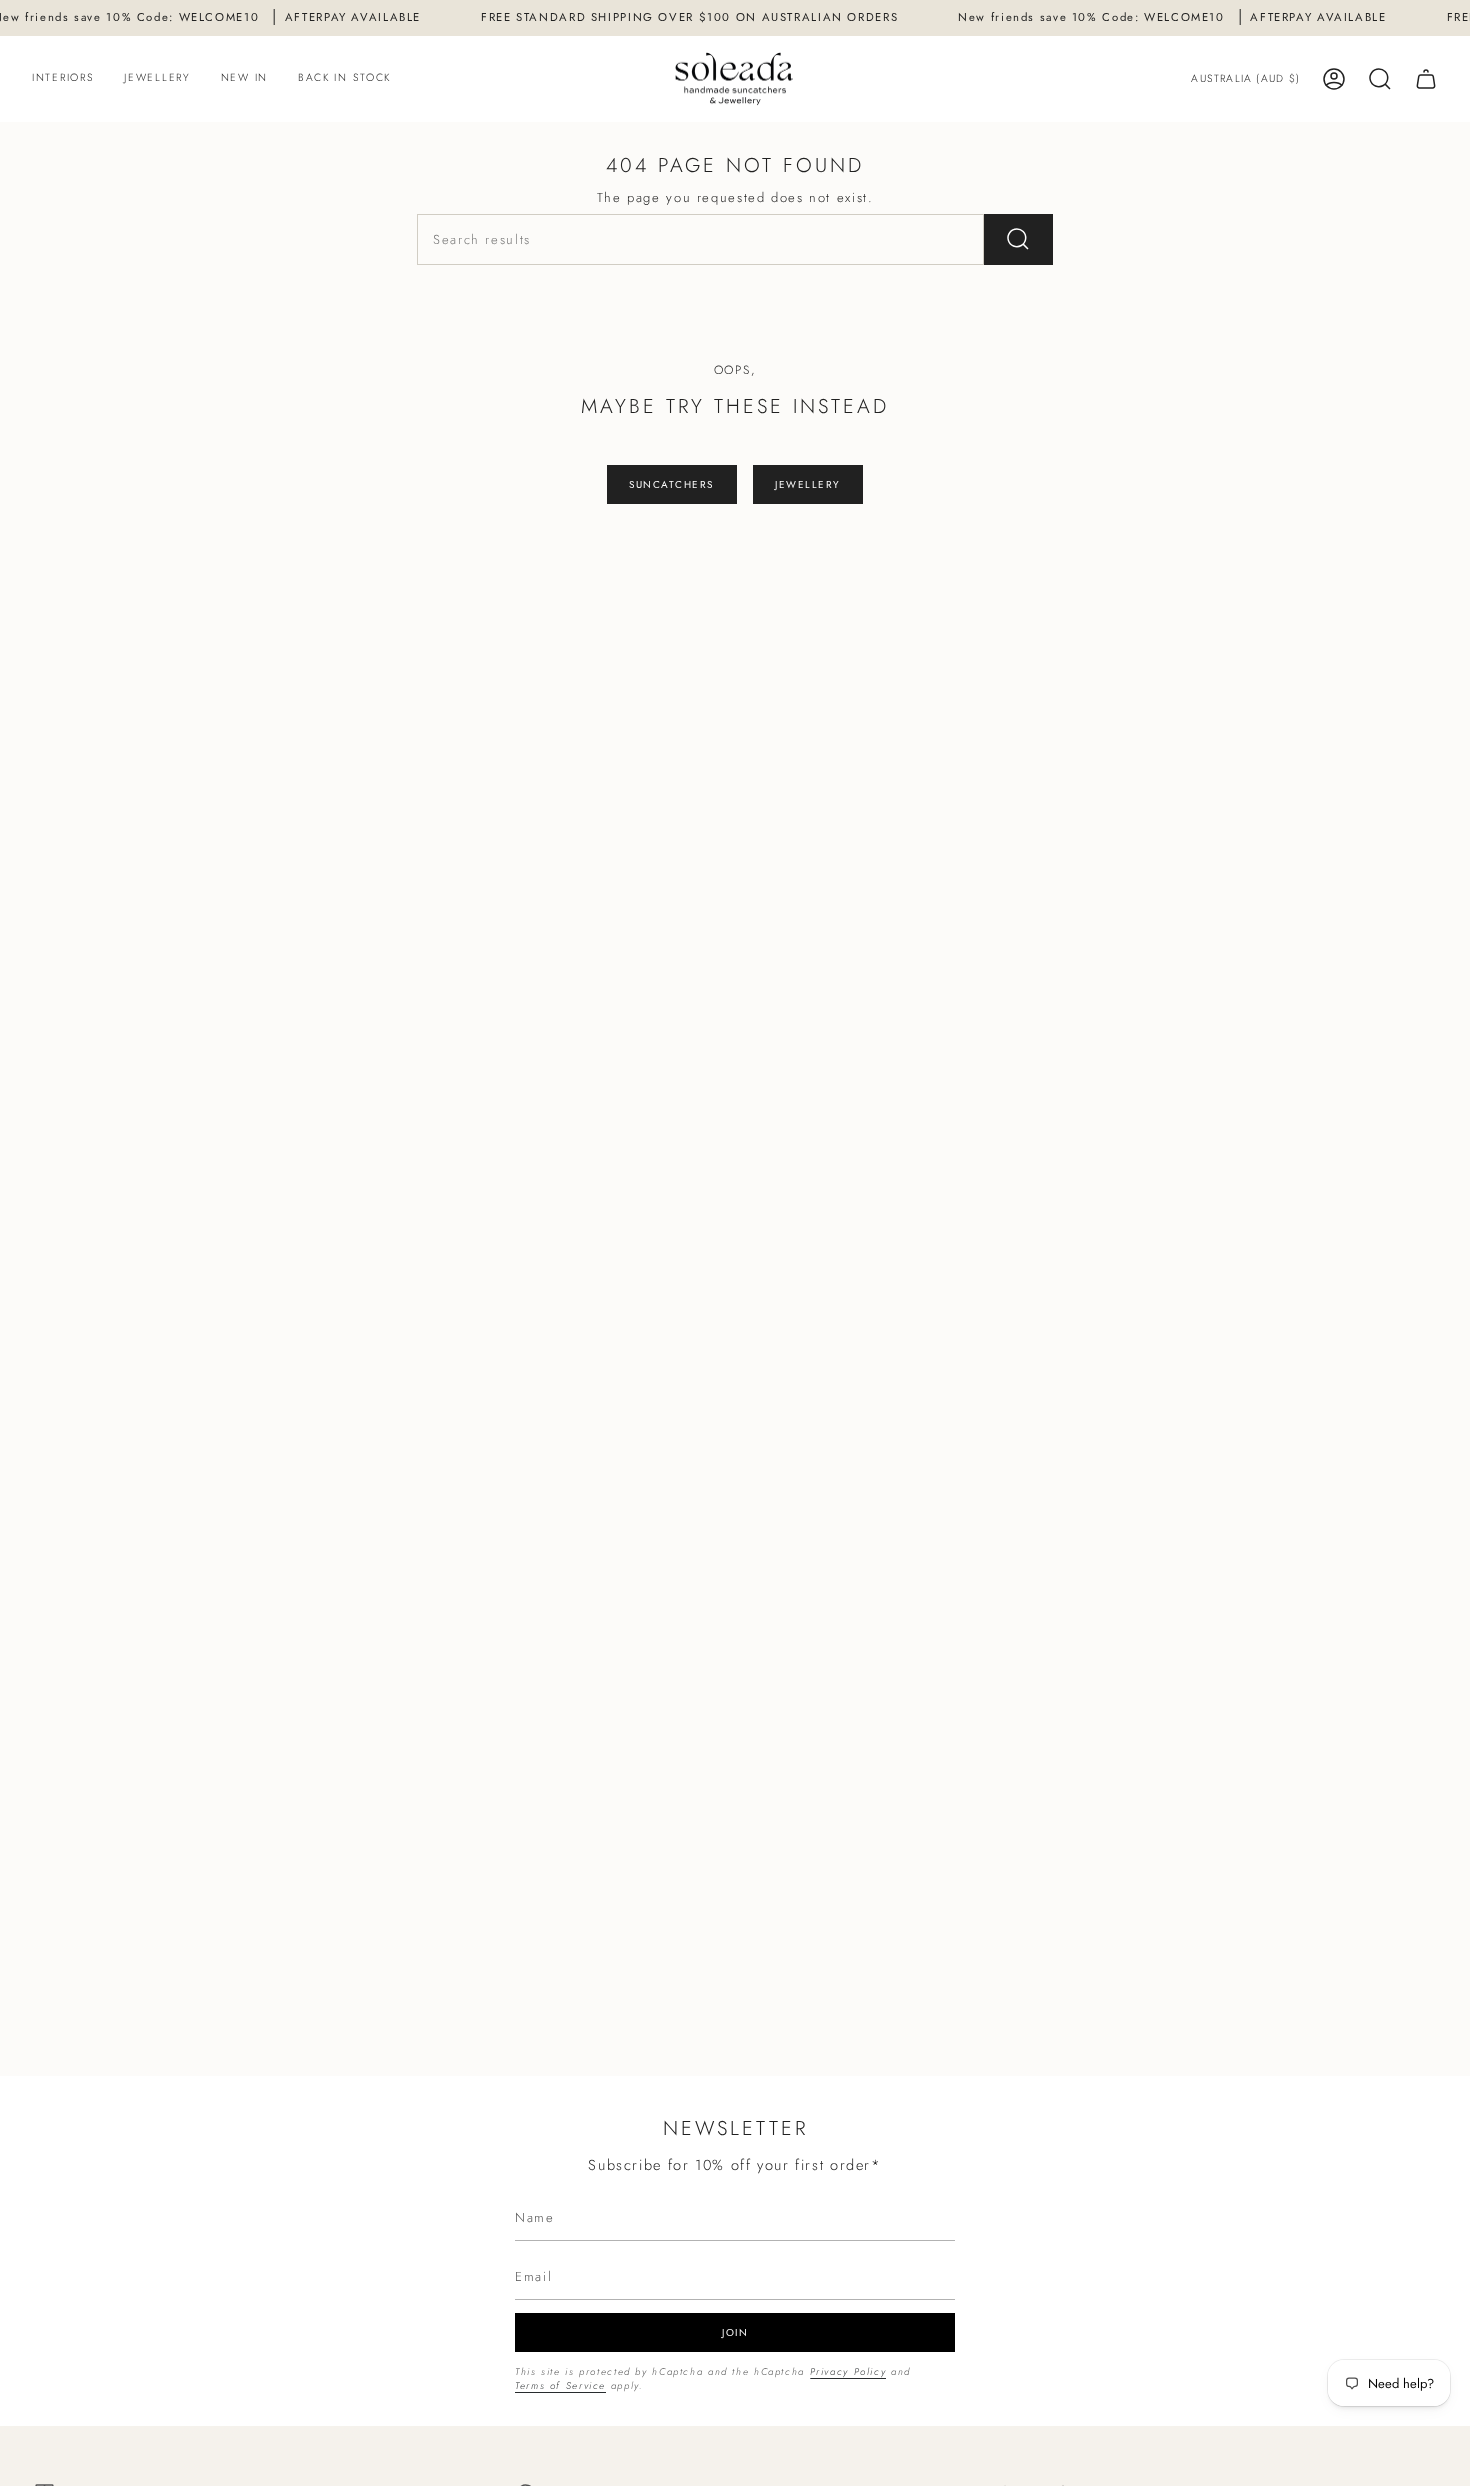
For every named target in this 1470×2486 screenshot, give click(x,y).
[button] (63, 79)
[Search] (1018, 239)
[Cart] (1426, 79)
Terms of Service (560, 2386)
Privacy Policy (848, 2372)
